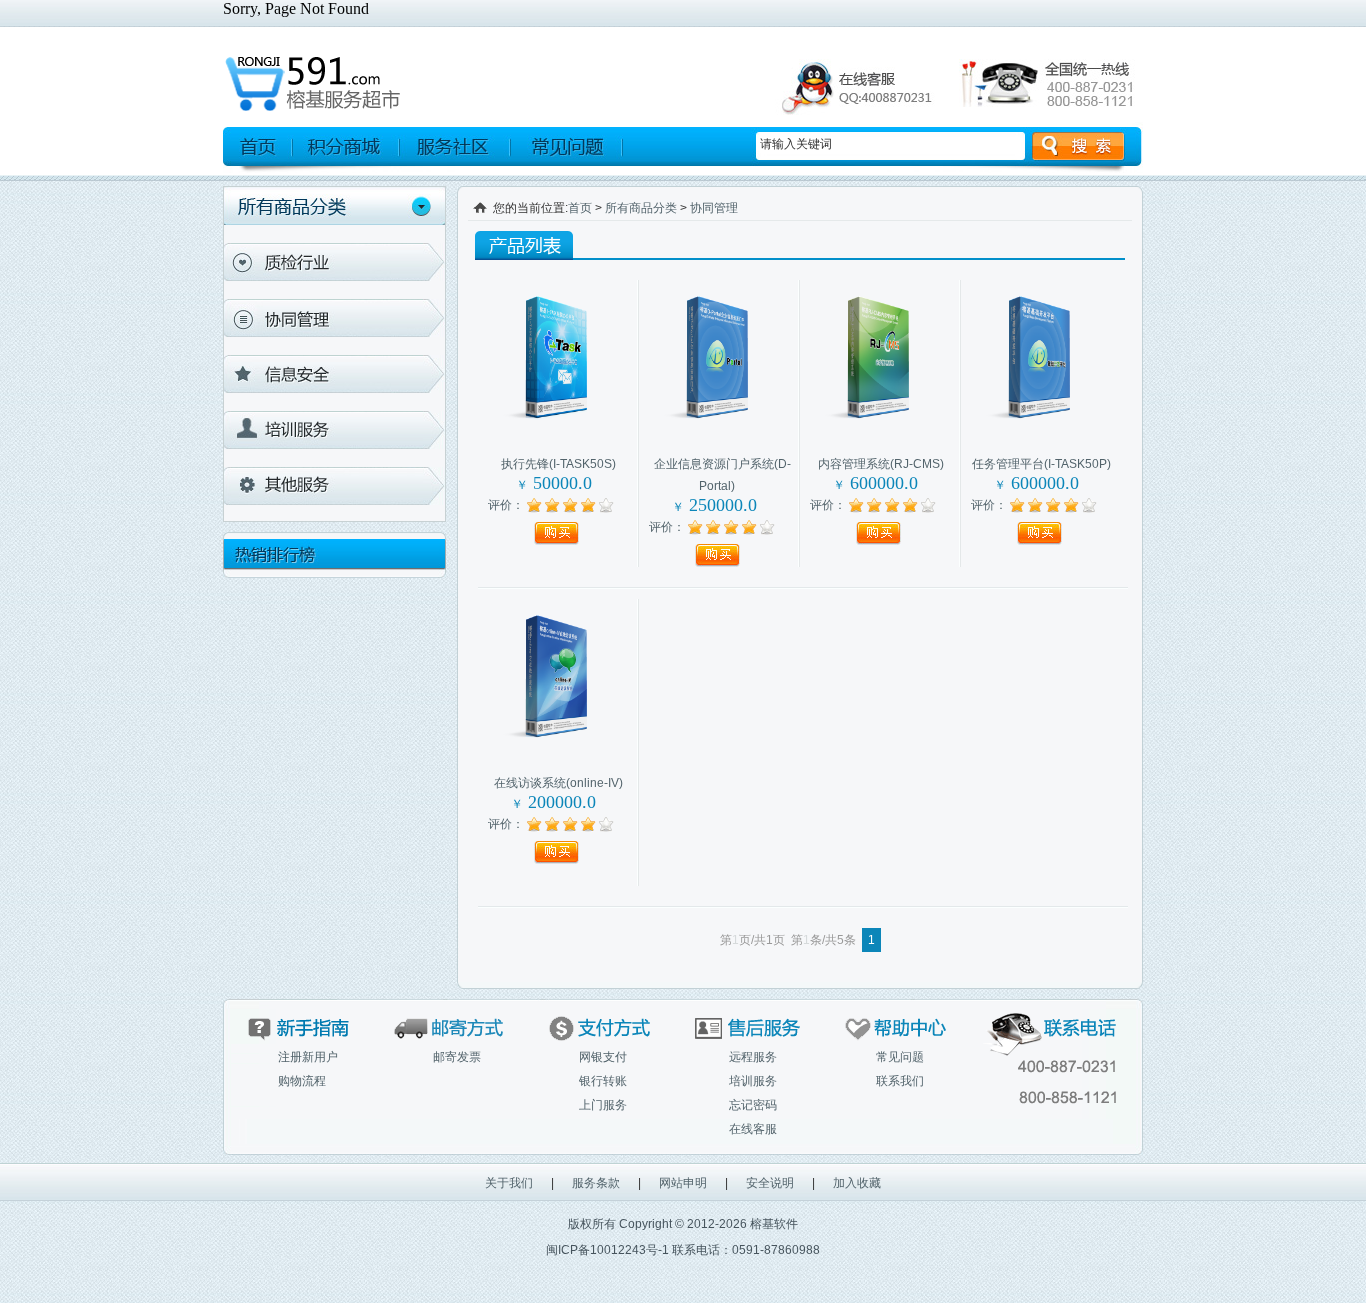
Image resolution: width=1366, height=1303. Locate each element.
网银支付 (603, 1057)
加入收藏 (857, 1183)
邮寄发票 (457, 1057)
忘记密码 (753, 1105)
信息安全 (334, 374)
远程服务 (753, 1057)
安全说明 (770, 1183)
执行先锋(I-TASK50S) (558, 464)
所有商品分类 (641, 208)
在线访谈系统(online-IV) (558, 783)
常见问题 (900, 1057)
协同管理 (334, 318)
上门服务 (603, 1105)
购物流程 (302, 1081)
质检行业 (334, 262)
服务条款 (596, 1183)
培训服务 (334, 430)
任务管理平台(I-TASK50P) (1041, 464)
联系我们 (900, 1081)
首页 (580, 208)
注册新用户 (308, 1057)
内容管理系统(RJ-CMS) (881, 464)
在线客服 (753, 1129)
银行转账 (603, 1081)
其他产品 (334, 486)
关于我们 (509, 1183)
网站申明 (683, 1183)
